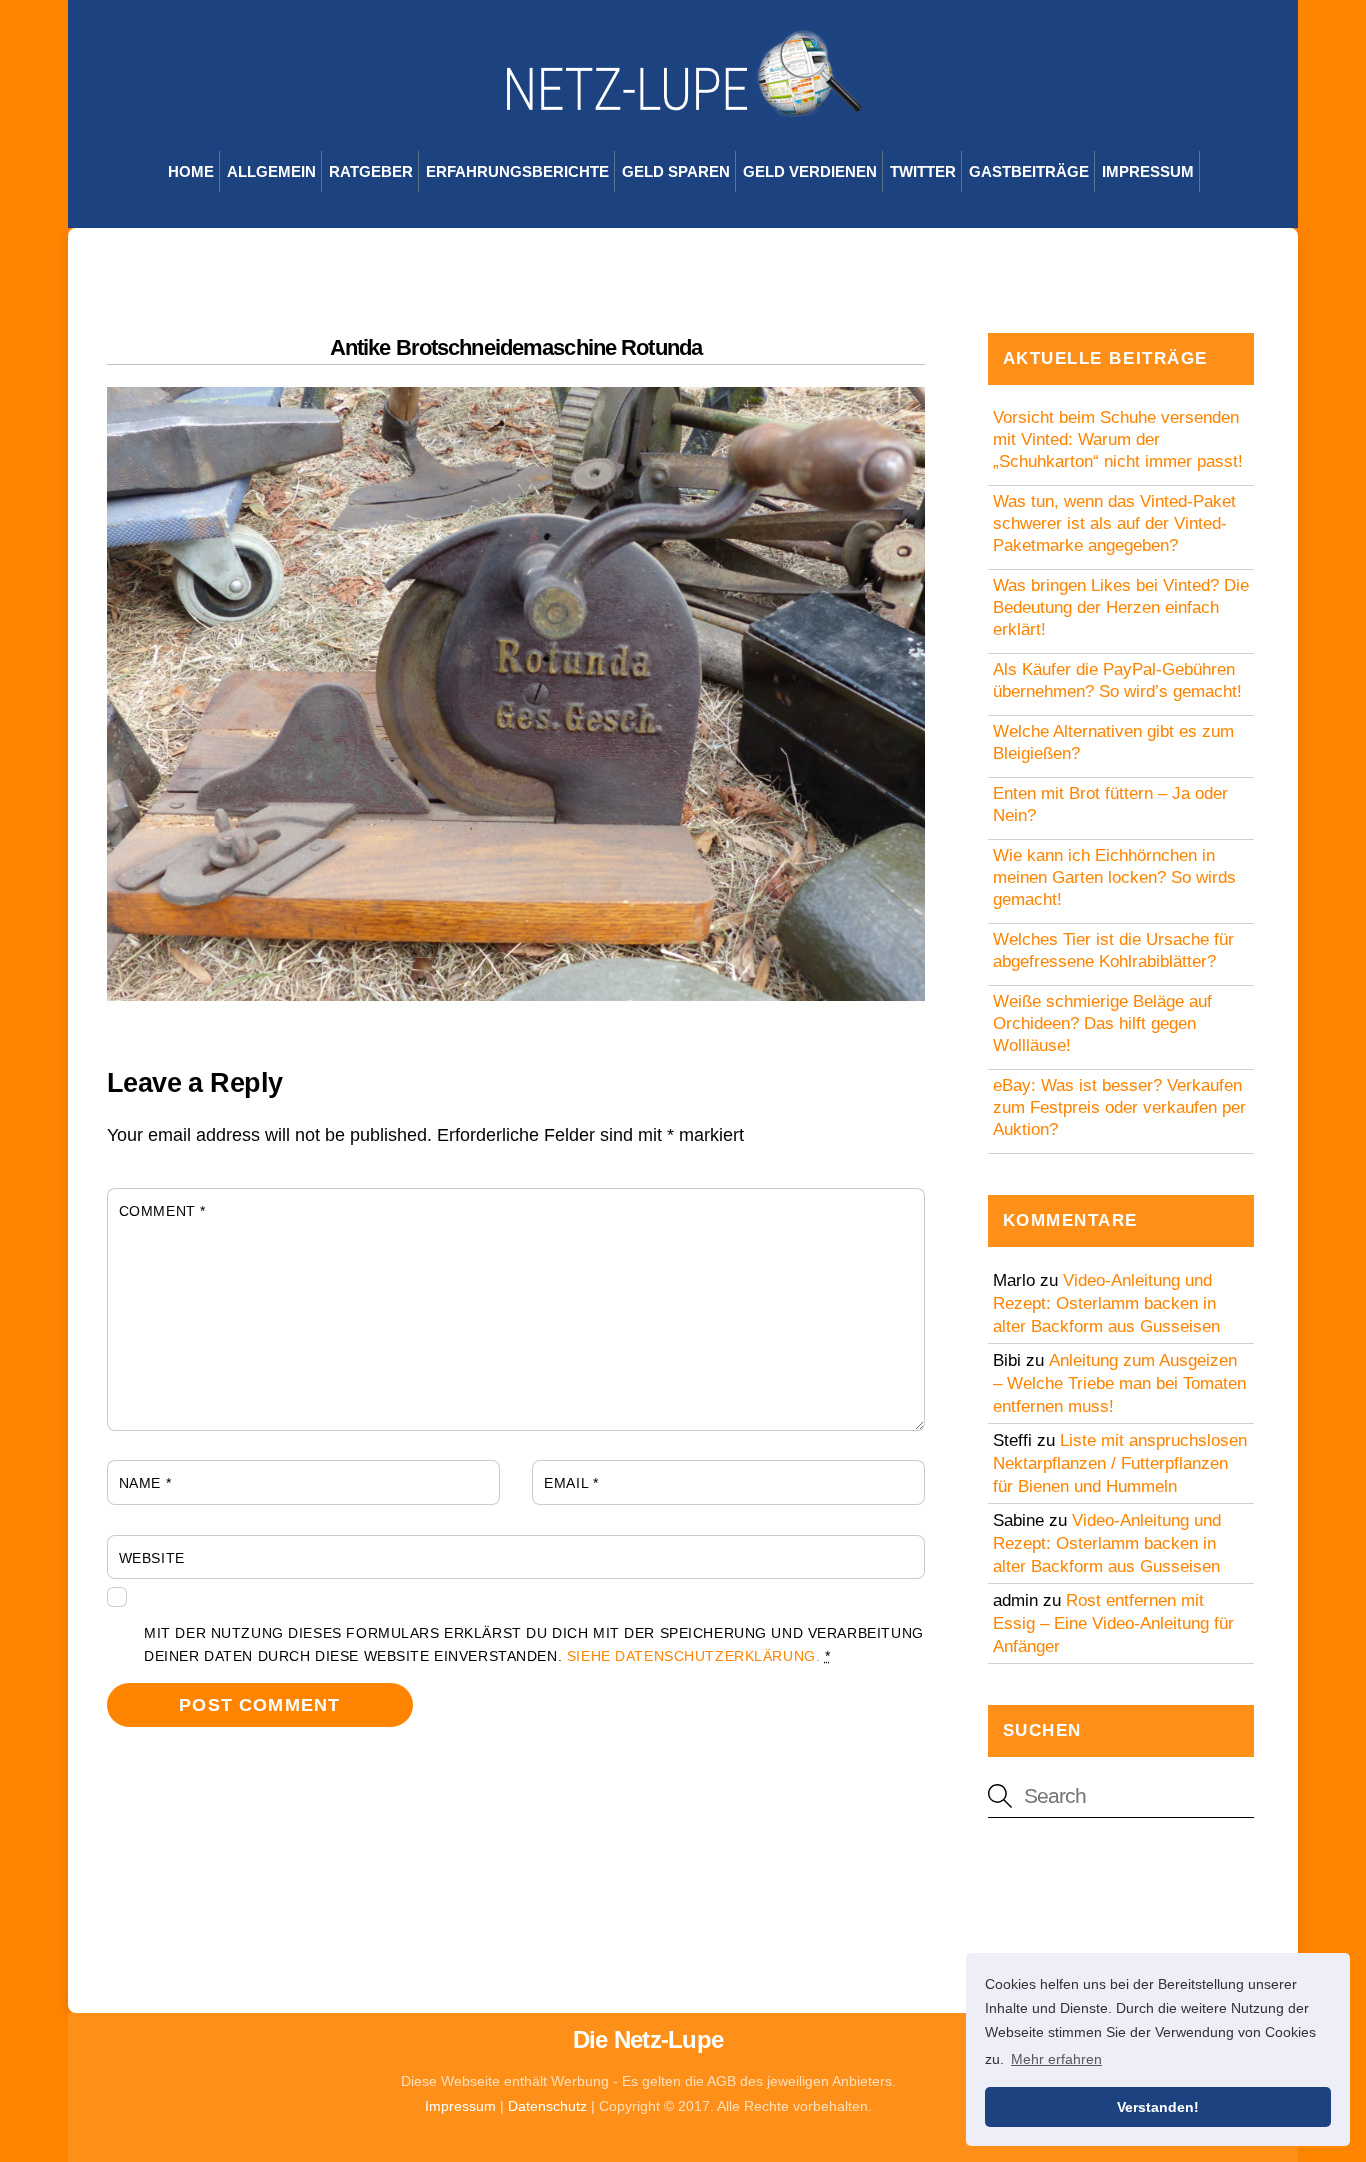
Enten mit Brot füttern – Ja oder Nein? (1110, 804)
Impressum (1148, 171)
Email (571, 1483)
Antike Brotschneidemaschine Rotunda (516, 347)
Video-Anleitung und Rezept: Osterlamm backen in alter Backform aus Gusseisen (1106, 1303)
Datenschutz (547, 2106)
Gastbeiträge (1029, 171)
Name (145, 1483)
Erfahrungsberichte (517, 171)
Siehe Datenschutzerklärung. (694, 1656)
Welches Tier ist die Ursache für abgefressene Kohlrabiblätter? (1113, 950)
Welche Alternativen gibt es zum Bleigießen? (1113, 742)
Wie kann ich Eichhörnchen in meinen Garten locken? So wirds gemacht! (1114, 877)
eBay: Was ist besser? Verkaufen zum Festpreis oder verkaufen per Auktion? (1119, 1107)
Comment (162, 1211)
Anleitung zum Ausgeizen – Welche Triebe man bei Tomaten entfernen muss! (1119, 1383)
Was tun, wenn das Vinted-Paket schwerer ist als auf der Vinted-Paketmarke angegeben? (1114, 523)
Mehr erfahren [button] (1056, 2059)
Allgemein (271, 171)
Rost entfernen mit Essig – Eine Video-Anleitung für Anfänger (1113, 1623)
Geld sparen (676, 171)
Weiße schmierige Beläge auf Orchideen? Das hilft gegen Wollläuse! (1102, 1023)
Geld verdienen (810, 171)
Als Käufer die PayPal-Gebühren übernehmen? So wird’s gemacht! (1117, 680)
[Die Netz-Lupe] (683, 107)
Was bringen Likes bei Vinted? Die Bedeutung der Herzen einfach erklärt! (1121, 607)
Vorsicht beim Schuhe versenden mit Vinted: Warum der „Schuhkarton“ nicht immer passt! (1118, 439)
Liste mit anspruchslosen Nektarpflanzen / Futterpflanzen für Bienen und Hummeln (1120, 1463)
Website (152, 1558)
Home (191, 171)
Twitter (923, 171)
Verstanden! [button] (1158, 2107)
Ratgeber (371, 171)
